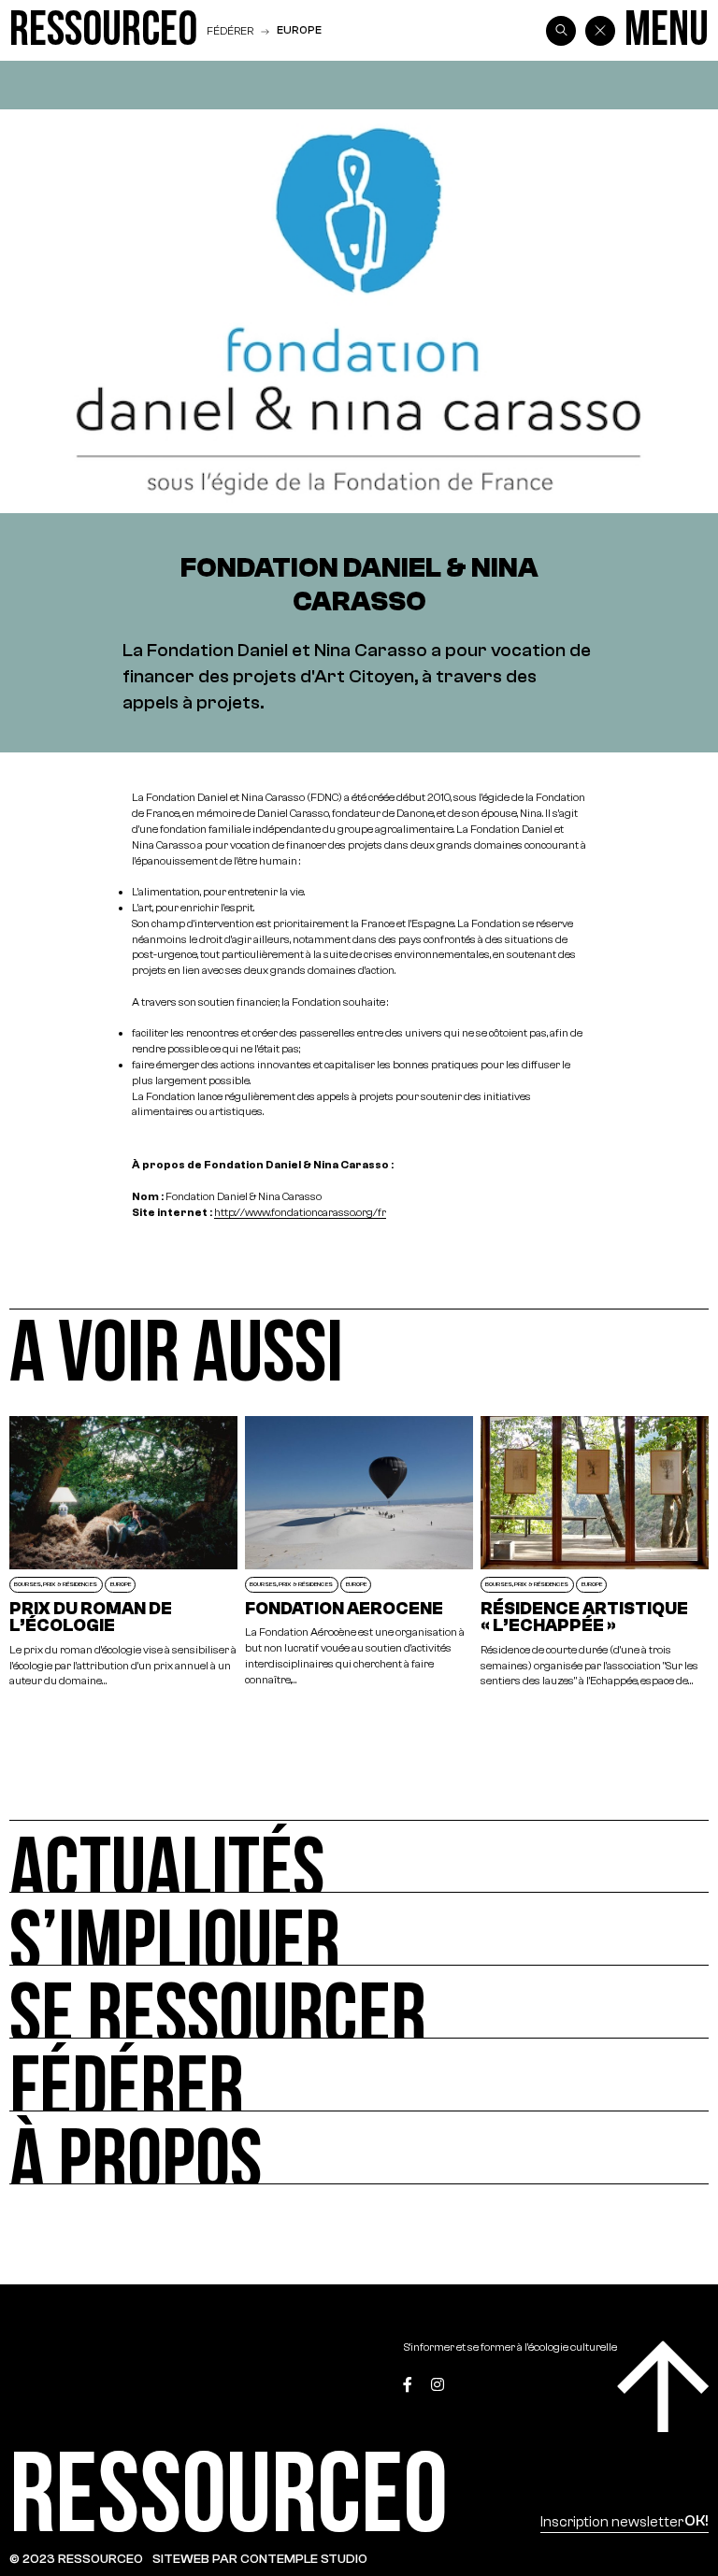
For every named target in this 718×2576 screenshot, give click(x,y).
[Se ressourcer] (359, 2002)
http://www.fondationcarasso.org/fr (300, 1212)
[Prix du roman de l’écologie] (123, 1553)
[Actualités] (359, 1856)
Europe (299, 30)
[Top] (663, 2386)
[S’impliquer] (359, 1929)
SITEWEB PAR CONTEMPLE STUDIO (260, 2559)
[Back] (600, 31)
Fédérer (230, 30)
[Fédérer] (359, 2075)
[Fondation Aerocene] (359, 1553)
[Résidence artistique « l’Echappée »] (595, 1553)
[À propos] (359, 2148)
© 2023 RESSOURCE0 (76, 2559)
